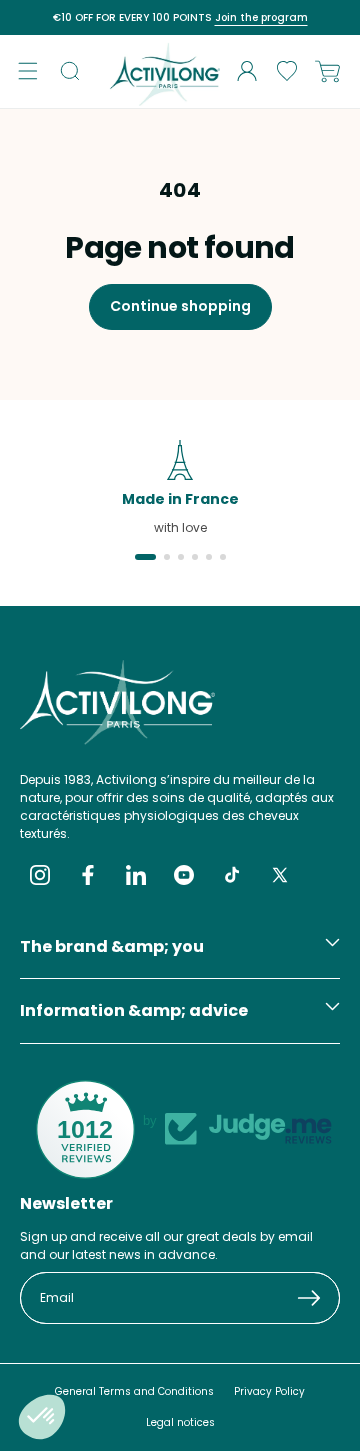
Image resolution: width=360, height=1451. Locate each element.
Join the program (261, 17)
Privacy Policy (269, 1391)
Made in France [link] (180, 499)
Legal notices (180, 1422)
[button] (28, 71)
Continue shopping (180, 306)
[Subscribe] (318, 1298)
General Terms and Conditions (134, 1391)
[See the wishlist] (287, 71)
